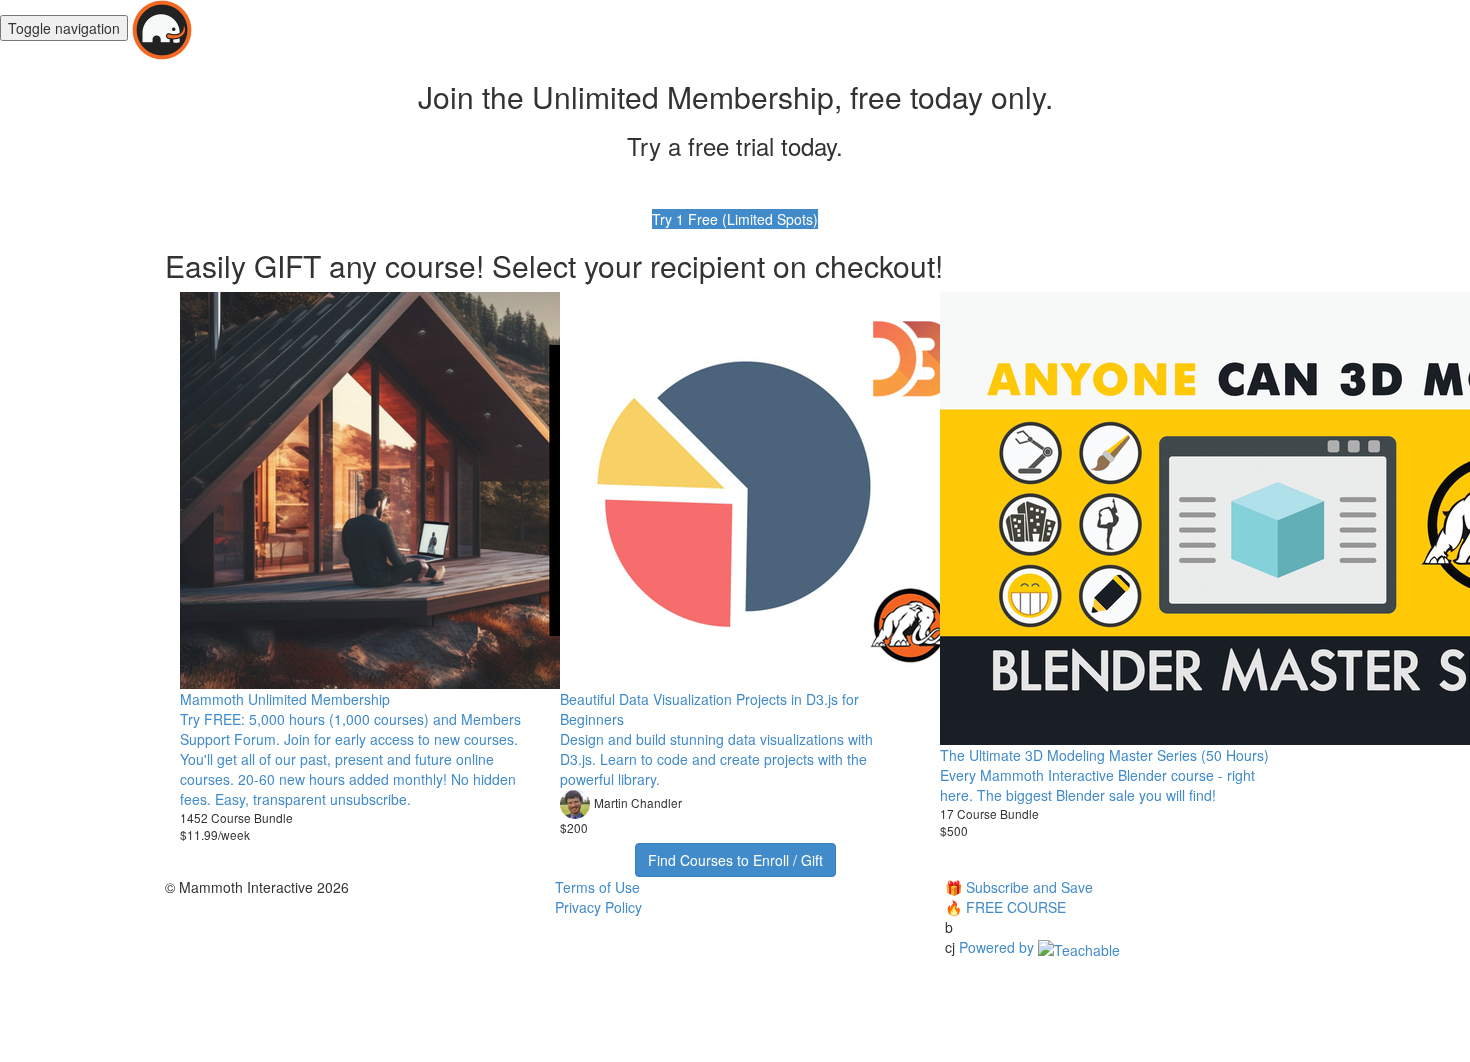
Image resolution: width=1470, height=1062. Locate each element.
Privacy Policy (598, 907)
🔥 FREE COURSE (1005, 907)
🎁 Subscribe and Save (1019, 887)
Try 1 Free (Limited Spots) (735, 219)
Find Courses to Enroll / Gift (735, 860)
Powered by (998, 947)
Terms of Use (597, 887)
